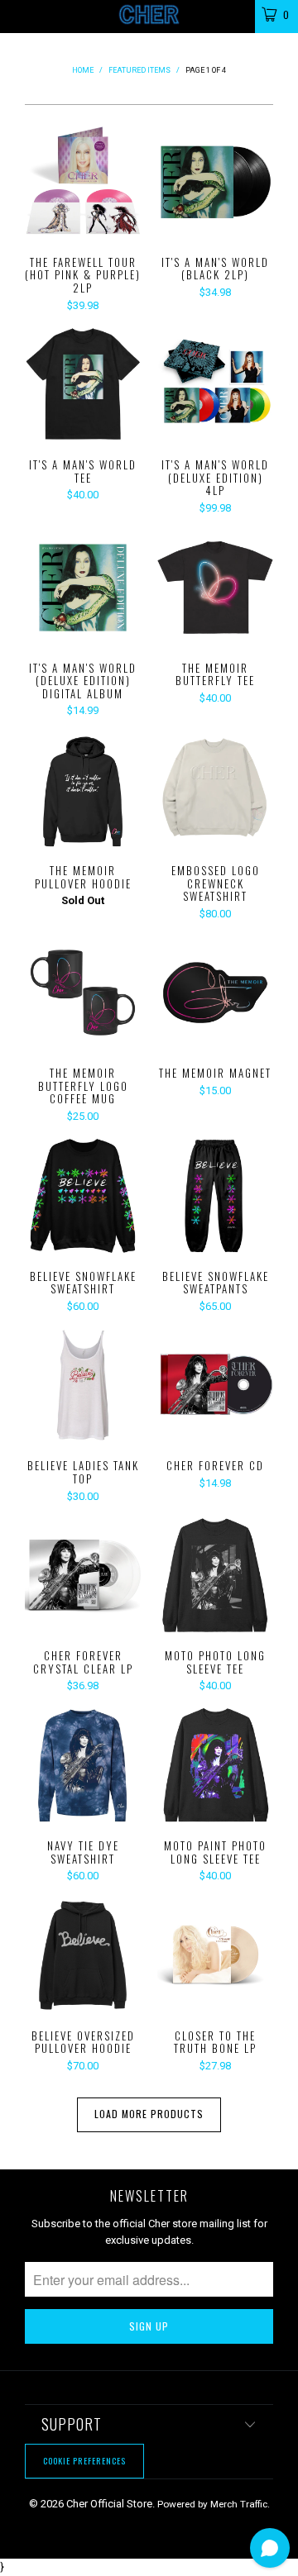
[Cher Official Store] (149, 17)
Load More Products (149, 2114)
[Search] (231, 14)
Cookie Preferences (84, 2461)
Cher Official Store (109, 2504)
